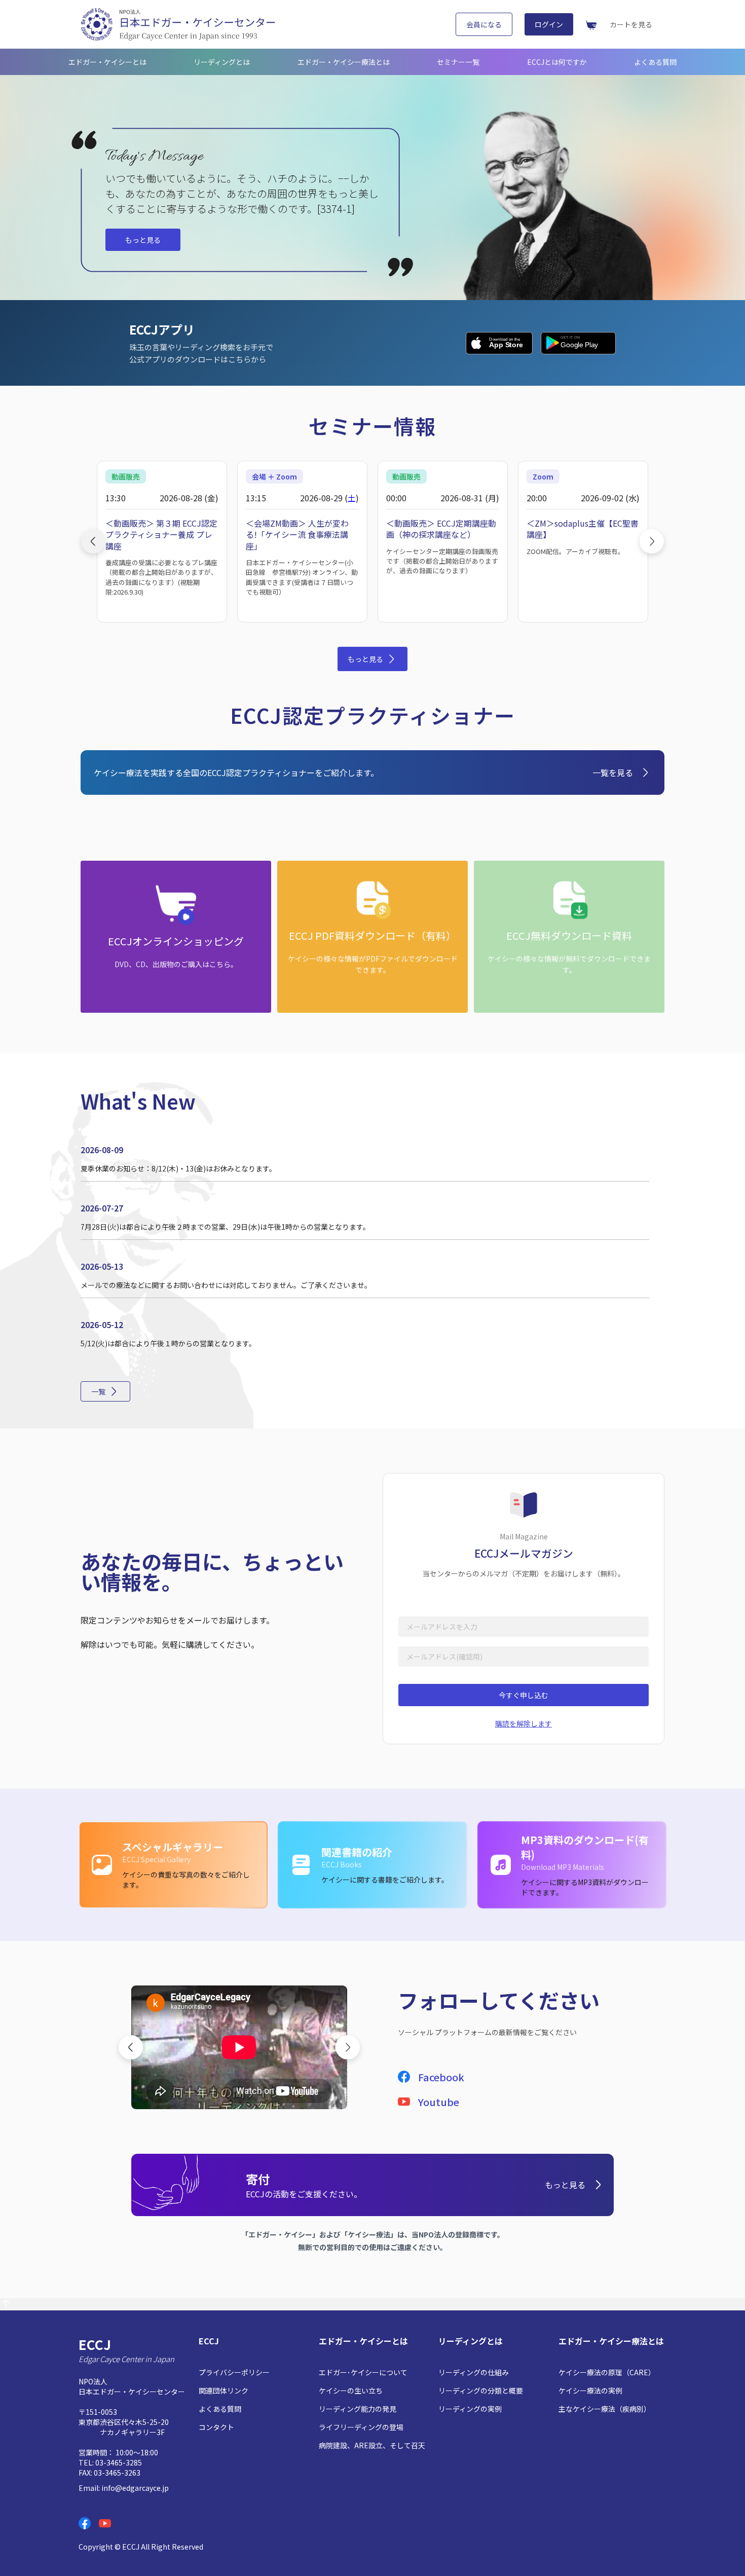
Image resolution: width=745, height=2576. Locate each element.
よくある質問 (655, 62)
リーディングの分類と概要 (481, 2390)
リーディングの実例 (470, 2409)
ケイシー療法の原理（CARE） (607, 2372)
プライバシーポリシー (234, 2372)
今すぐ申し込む (524, 1695)
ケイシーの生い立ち (351, 2390)
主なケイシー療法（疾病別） (605, 2409)
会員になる (484, 24)
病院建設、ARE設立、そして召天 (372, 2445)
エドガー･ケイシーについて (363, 2372)
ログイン (549, 24)
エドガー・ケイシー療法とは (344, 62)
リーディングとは (222, 62)
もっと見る (143, 240)
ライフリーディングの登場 (361, 2427)
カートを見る (631, 24)
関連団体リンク (223, 2390)
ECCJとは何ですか (557, 62)
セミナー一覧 (458, 62)
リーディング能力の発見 (358, 2409)
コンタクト (216, 2427)
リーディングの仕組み (474, 2372)
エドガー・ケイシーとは (107, 62)
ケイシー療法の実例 (590, 2390)
